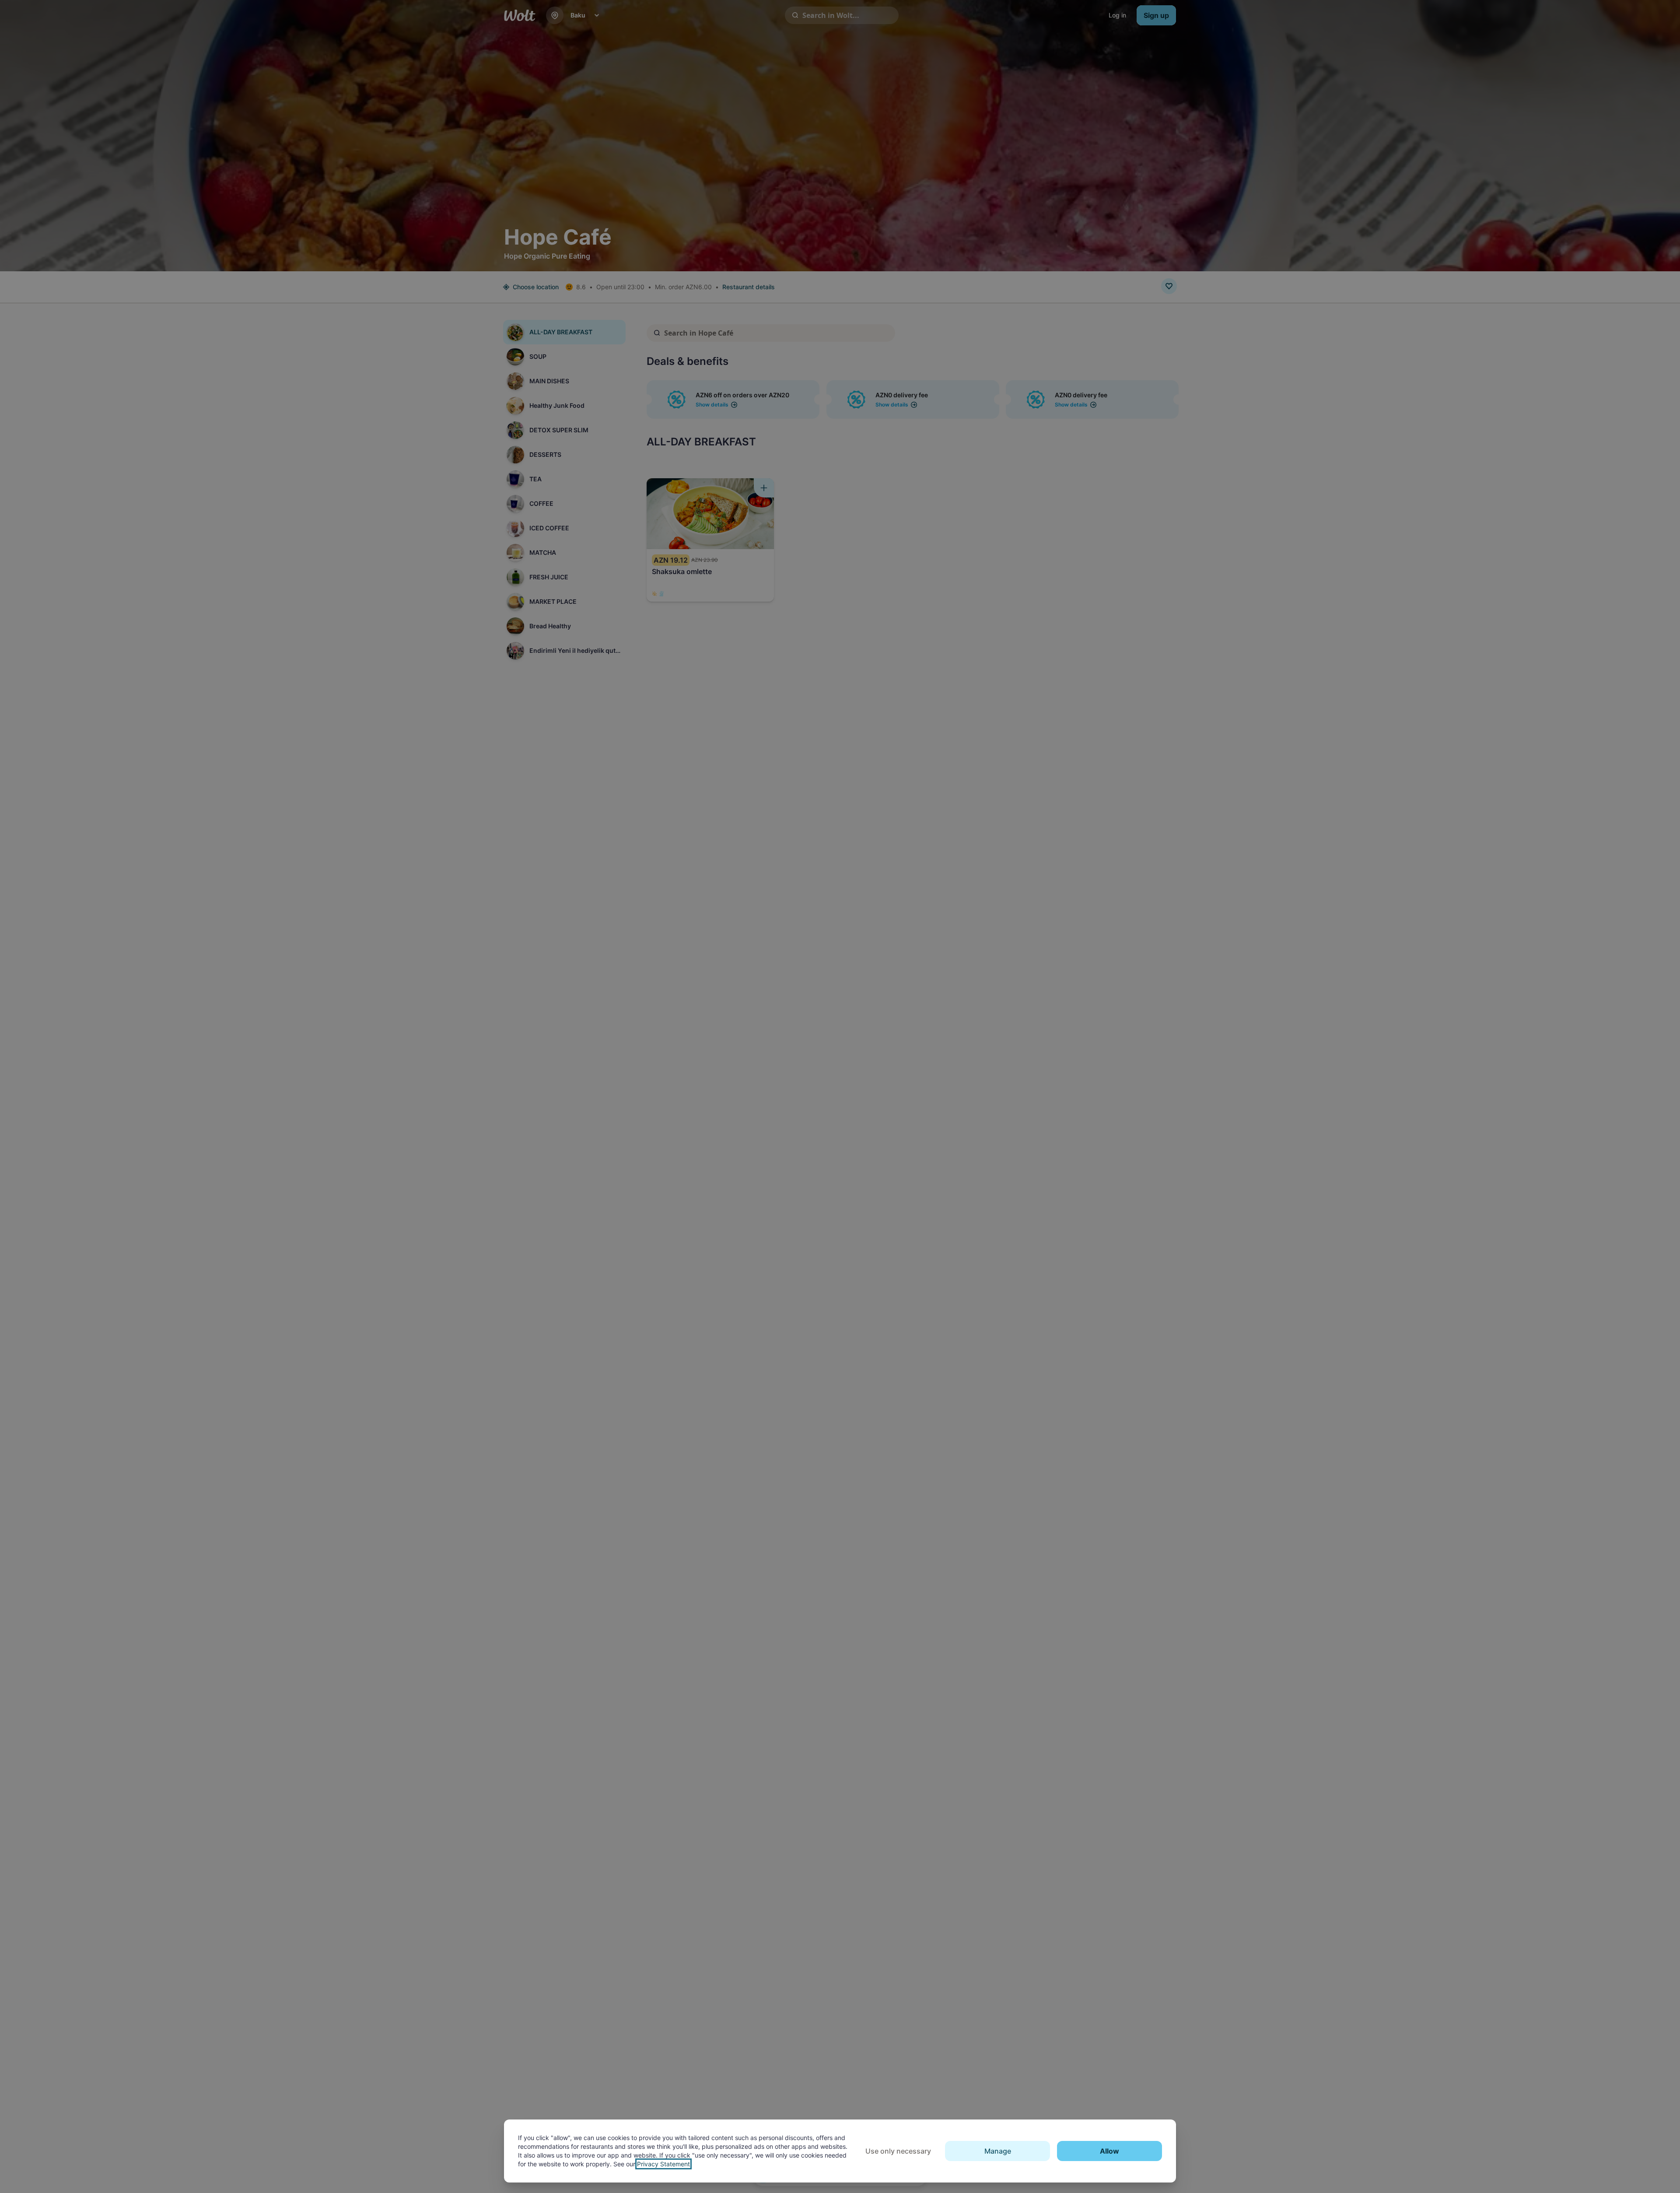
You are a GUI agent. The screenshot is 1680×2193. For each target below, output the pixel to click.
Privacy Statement (663, 2164)
